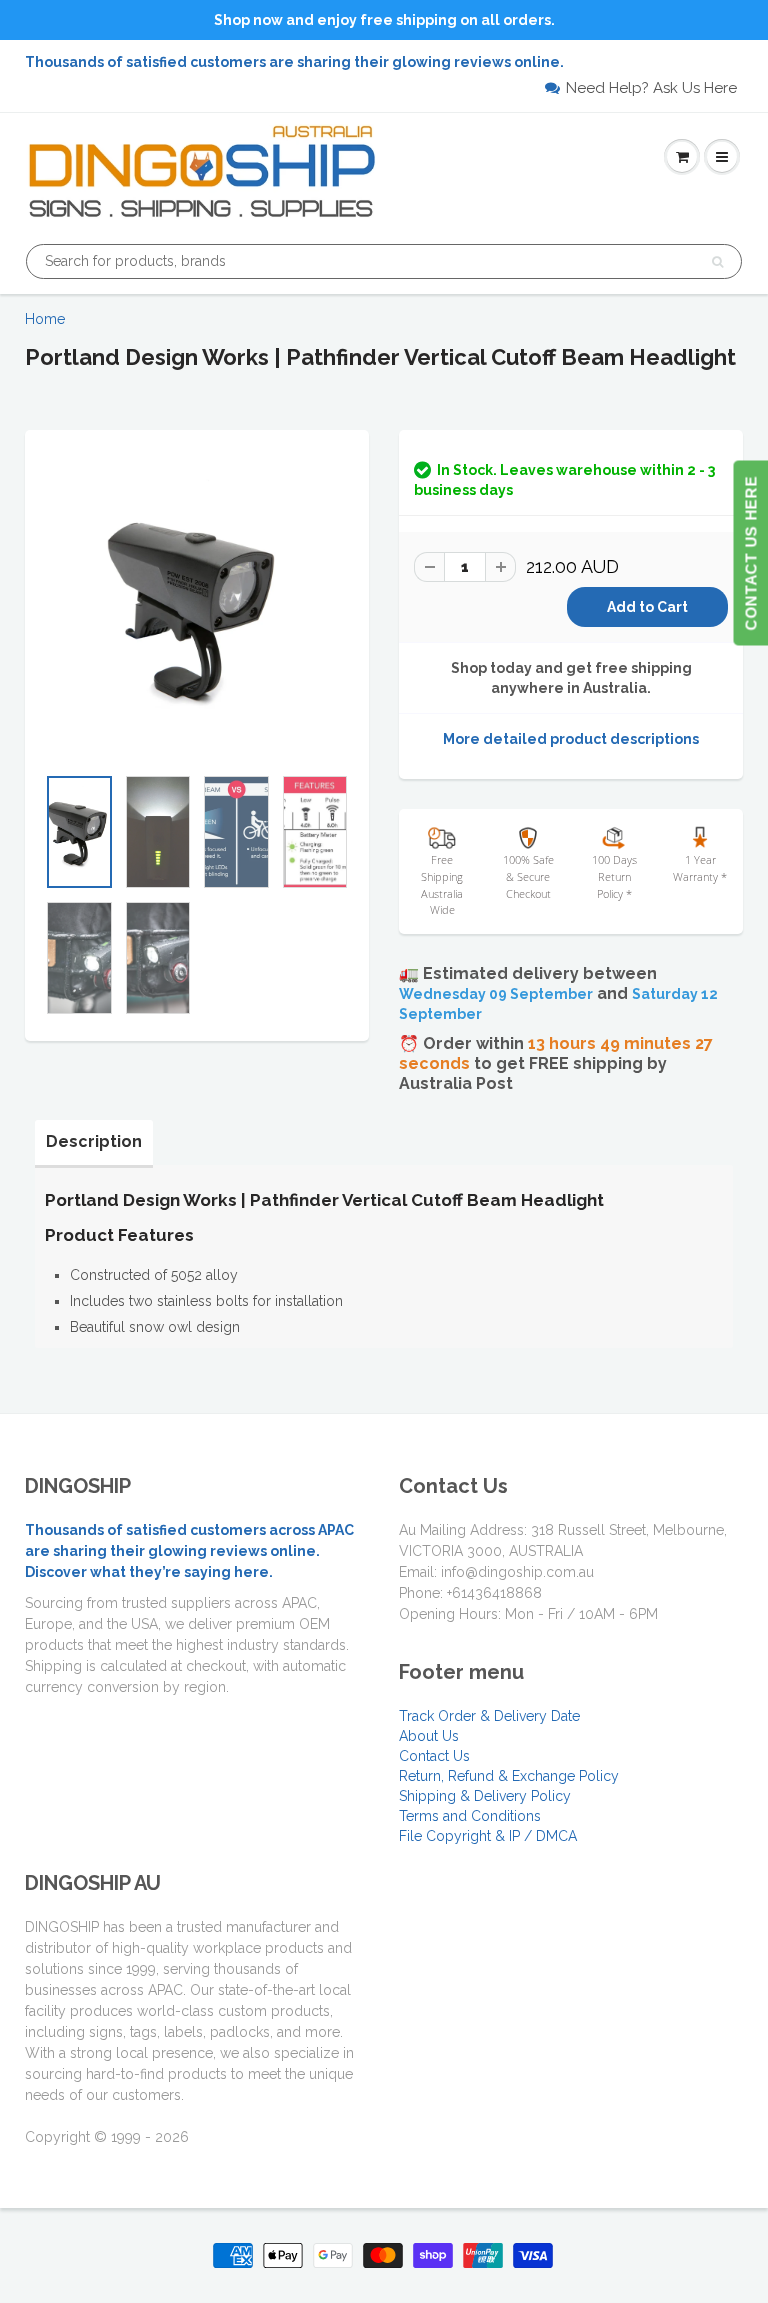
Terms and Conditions (470, 1816)
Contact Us (434, 1756)
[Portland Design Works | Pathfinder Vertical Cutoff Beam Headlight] (197, 607)
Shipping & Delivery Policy (485, 1796)
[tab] (94, 1142)
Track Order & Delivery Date (489, 1716)
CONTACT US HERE (750, 553)
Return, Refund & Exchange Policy (509, 1776)
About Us (429, 1736)
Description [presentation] (94, 1141)
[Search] (717, 262)
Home (45, 319)
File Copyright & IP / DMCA (488, 1836)
